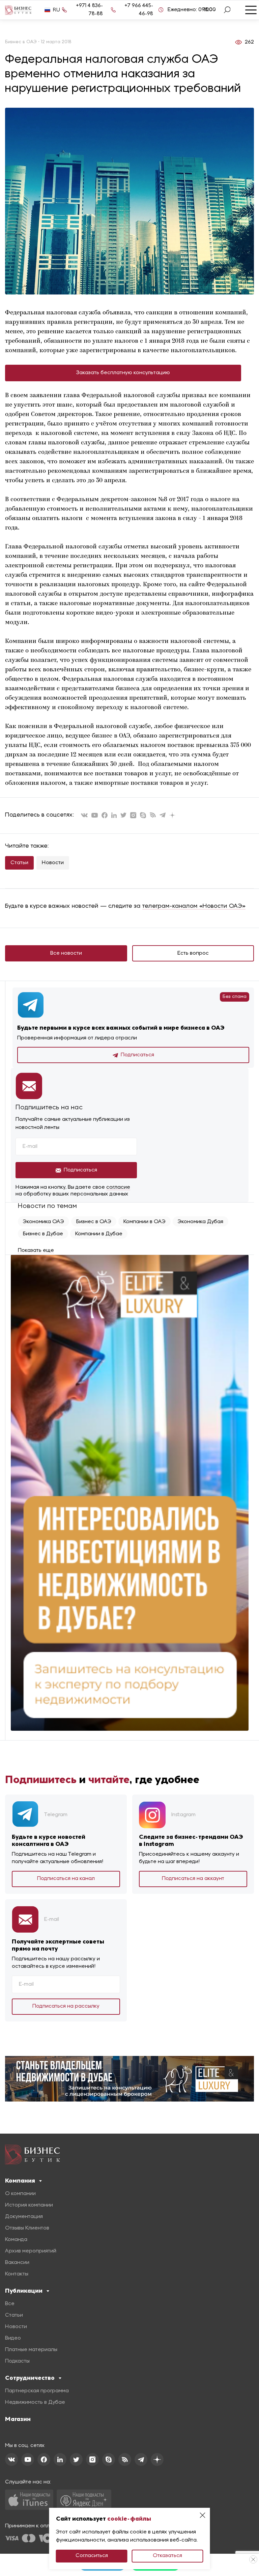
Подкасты (17, 2361)
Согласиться (92, 2556)
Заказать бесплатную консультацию (123, 373)
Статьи (19, 863)
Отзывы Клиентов (27, 2228)
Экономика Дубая (200, 1222)
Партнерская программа (37, 2391)
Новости (53, 863)
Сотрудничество (30, 2378)
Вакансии (17, 2263)
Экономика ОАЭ (44, 1222)
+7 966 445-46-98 (139, 10)
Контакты (17, 2274)
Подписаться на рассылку (66, 2006)
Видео (13, 2338)
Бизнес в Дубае (43, 1234)
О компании (20, 2194)
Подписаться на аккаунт (193, 1879)
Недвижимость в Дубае (35, 2402)
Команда (16, 2240)
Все (10, 2304)
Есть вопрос (193, 953)
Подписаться (137, 1055)
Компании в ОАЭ (145, 1222)
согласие (118, 1187)
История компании (29, 2205)
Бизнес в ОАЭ (94, 1222)
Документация (24, 2217)
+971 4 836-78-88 (89, 10)
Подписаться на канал (66, 1879)
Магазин (18, 2419)
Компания (20, 2181)
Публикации (24, 2291)
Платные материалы (31, 2350)
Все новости (66, 953)
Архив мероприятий (31, 2251)
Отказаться (167, 2556)
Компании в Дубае (99, 1234)
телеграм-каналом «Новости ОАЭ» (194, 906)
